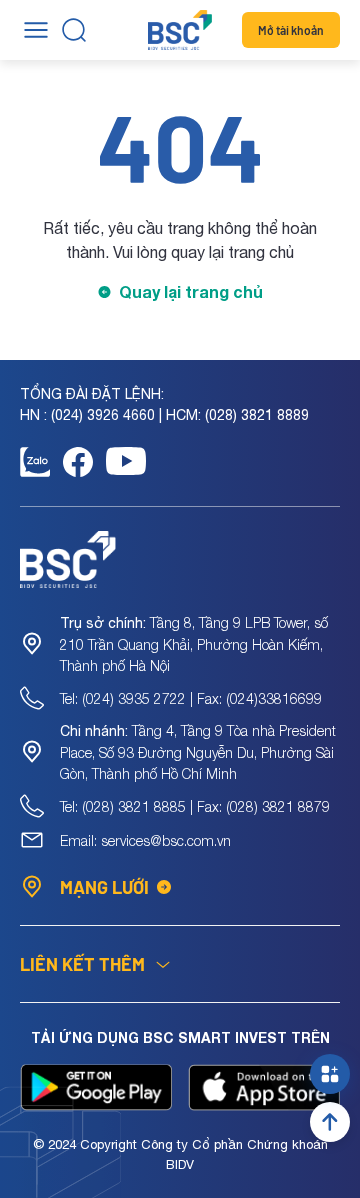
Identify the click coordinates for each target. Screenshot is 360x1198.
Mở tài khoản (291, 30)
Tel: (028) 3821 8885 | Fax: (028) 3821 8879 (195, 806)
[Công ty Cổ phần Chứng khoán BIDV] (180, 30)
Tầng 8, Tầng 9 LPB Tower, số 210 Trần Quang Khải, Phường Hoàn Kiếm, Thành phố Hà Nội (194, 644)
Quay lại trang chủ (191, 291)
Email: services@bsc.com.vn (145, 840)
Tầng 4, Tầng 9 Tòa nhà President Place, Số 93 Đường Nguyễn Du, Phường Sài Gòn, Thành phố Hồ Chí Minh (198, 752)
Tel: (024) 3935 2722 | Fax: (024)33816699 (191, 698)
